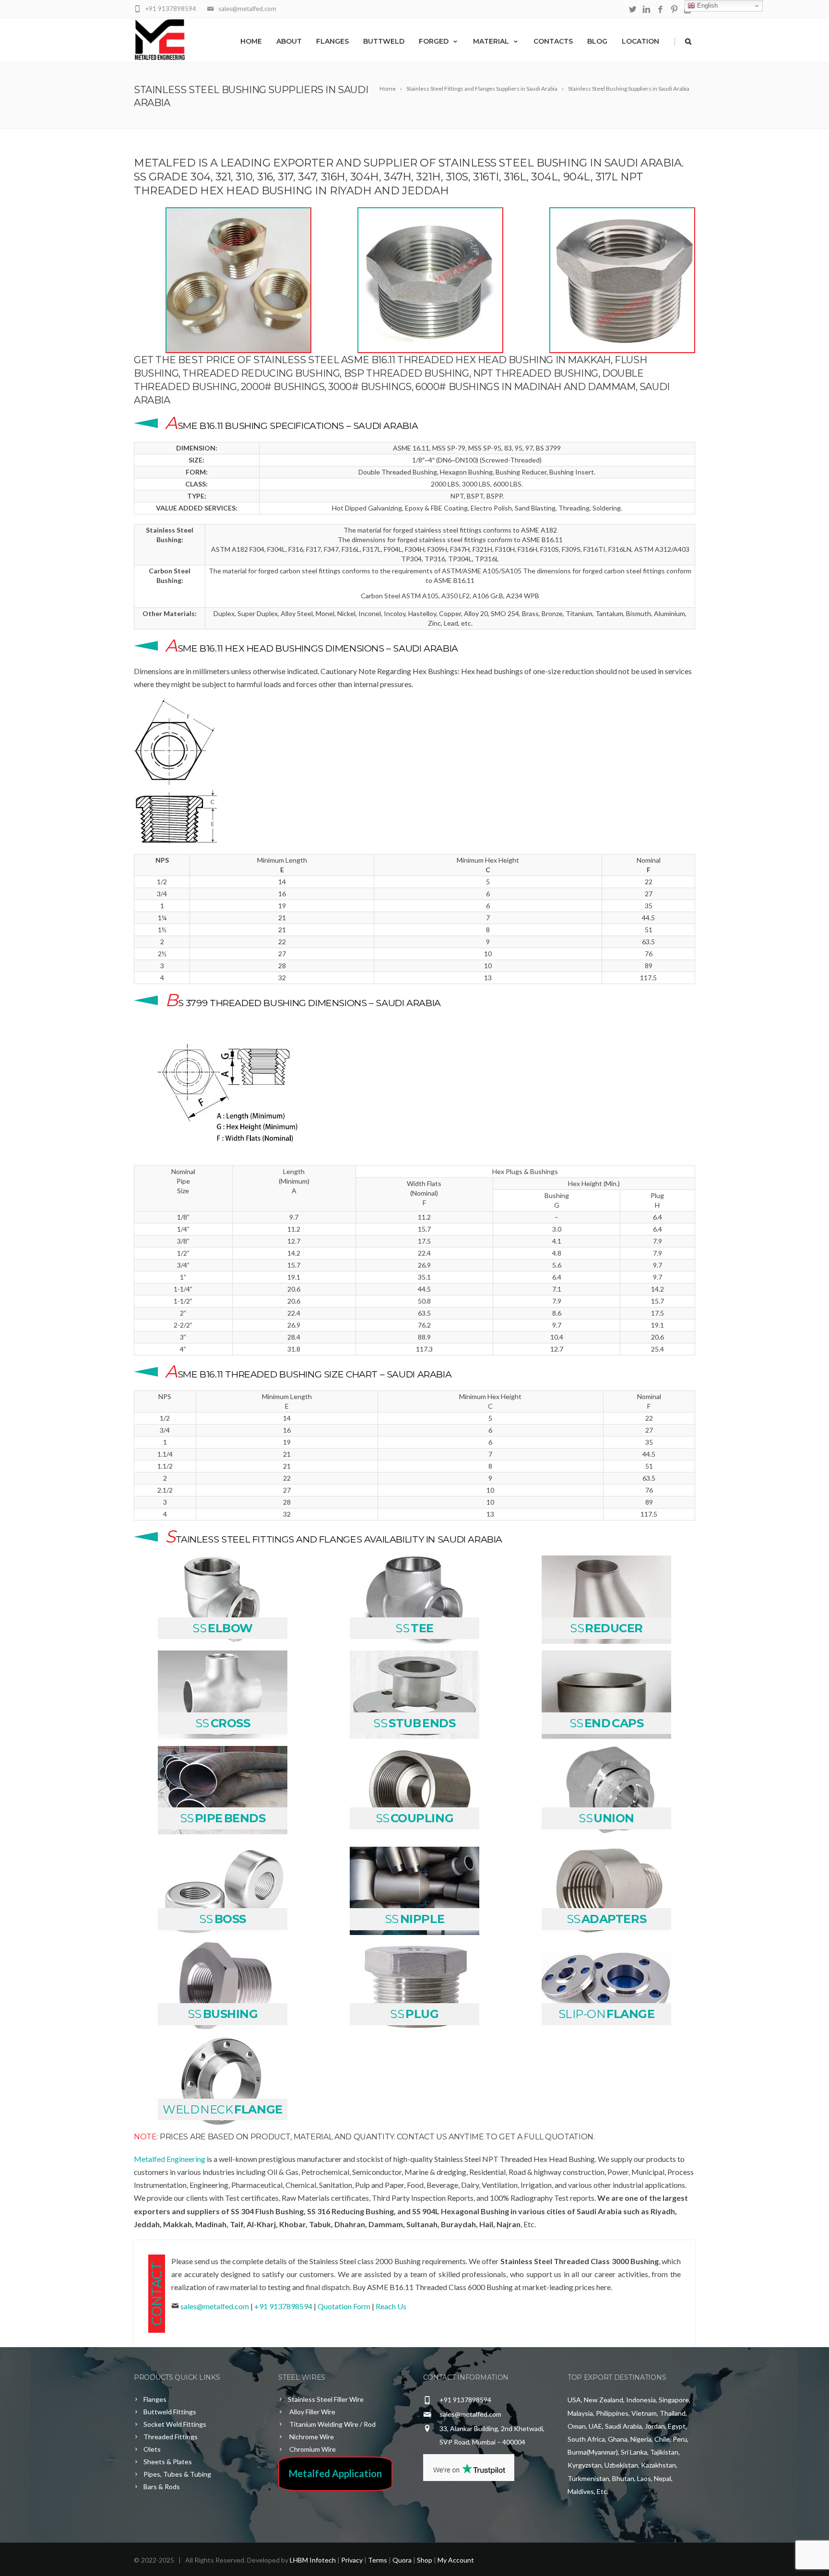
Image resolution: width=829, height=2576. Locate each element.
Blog (597, 41)
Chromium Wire (312, 2449)
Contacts (553, 41)
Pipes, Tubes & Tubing (177, 2474)
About (289, 41)
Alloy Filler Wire (312, 2412)
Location (640, 41)
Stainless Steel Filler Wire (326, 2399)
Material (491, 41)
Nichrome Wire (311, 2437)
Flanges (332, 41)
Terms (378, 2560)
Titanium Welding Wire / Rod (332, 2424)
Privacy (352, 2560)
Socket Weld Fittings (175, 2424)
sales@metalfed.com (215, 2306)
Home (251, 41)
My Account (456, 2560)
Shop (425, 2560)
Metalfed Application (335, 2473)
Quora (402, 2560)
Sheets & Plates (168, 2462)
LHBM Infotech (313, 2560)
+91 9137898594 (283, 2306)
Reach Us (391, 2306)
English (706, 6)
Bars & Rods (162, 2487)
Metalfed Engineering (170, 2159)
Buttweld (384, 41)
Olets (152, 2449)
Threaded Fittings (171, 2437)
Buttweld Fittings (170, 2412)
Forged (434, 41)
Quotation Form (345, 2306)
